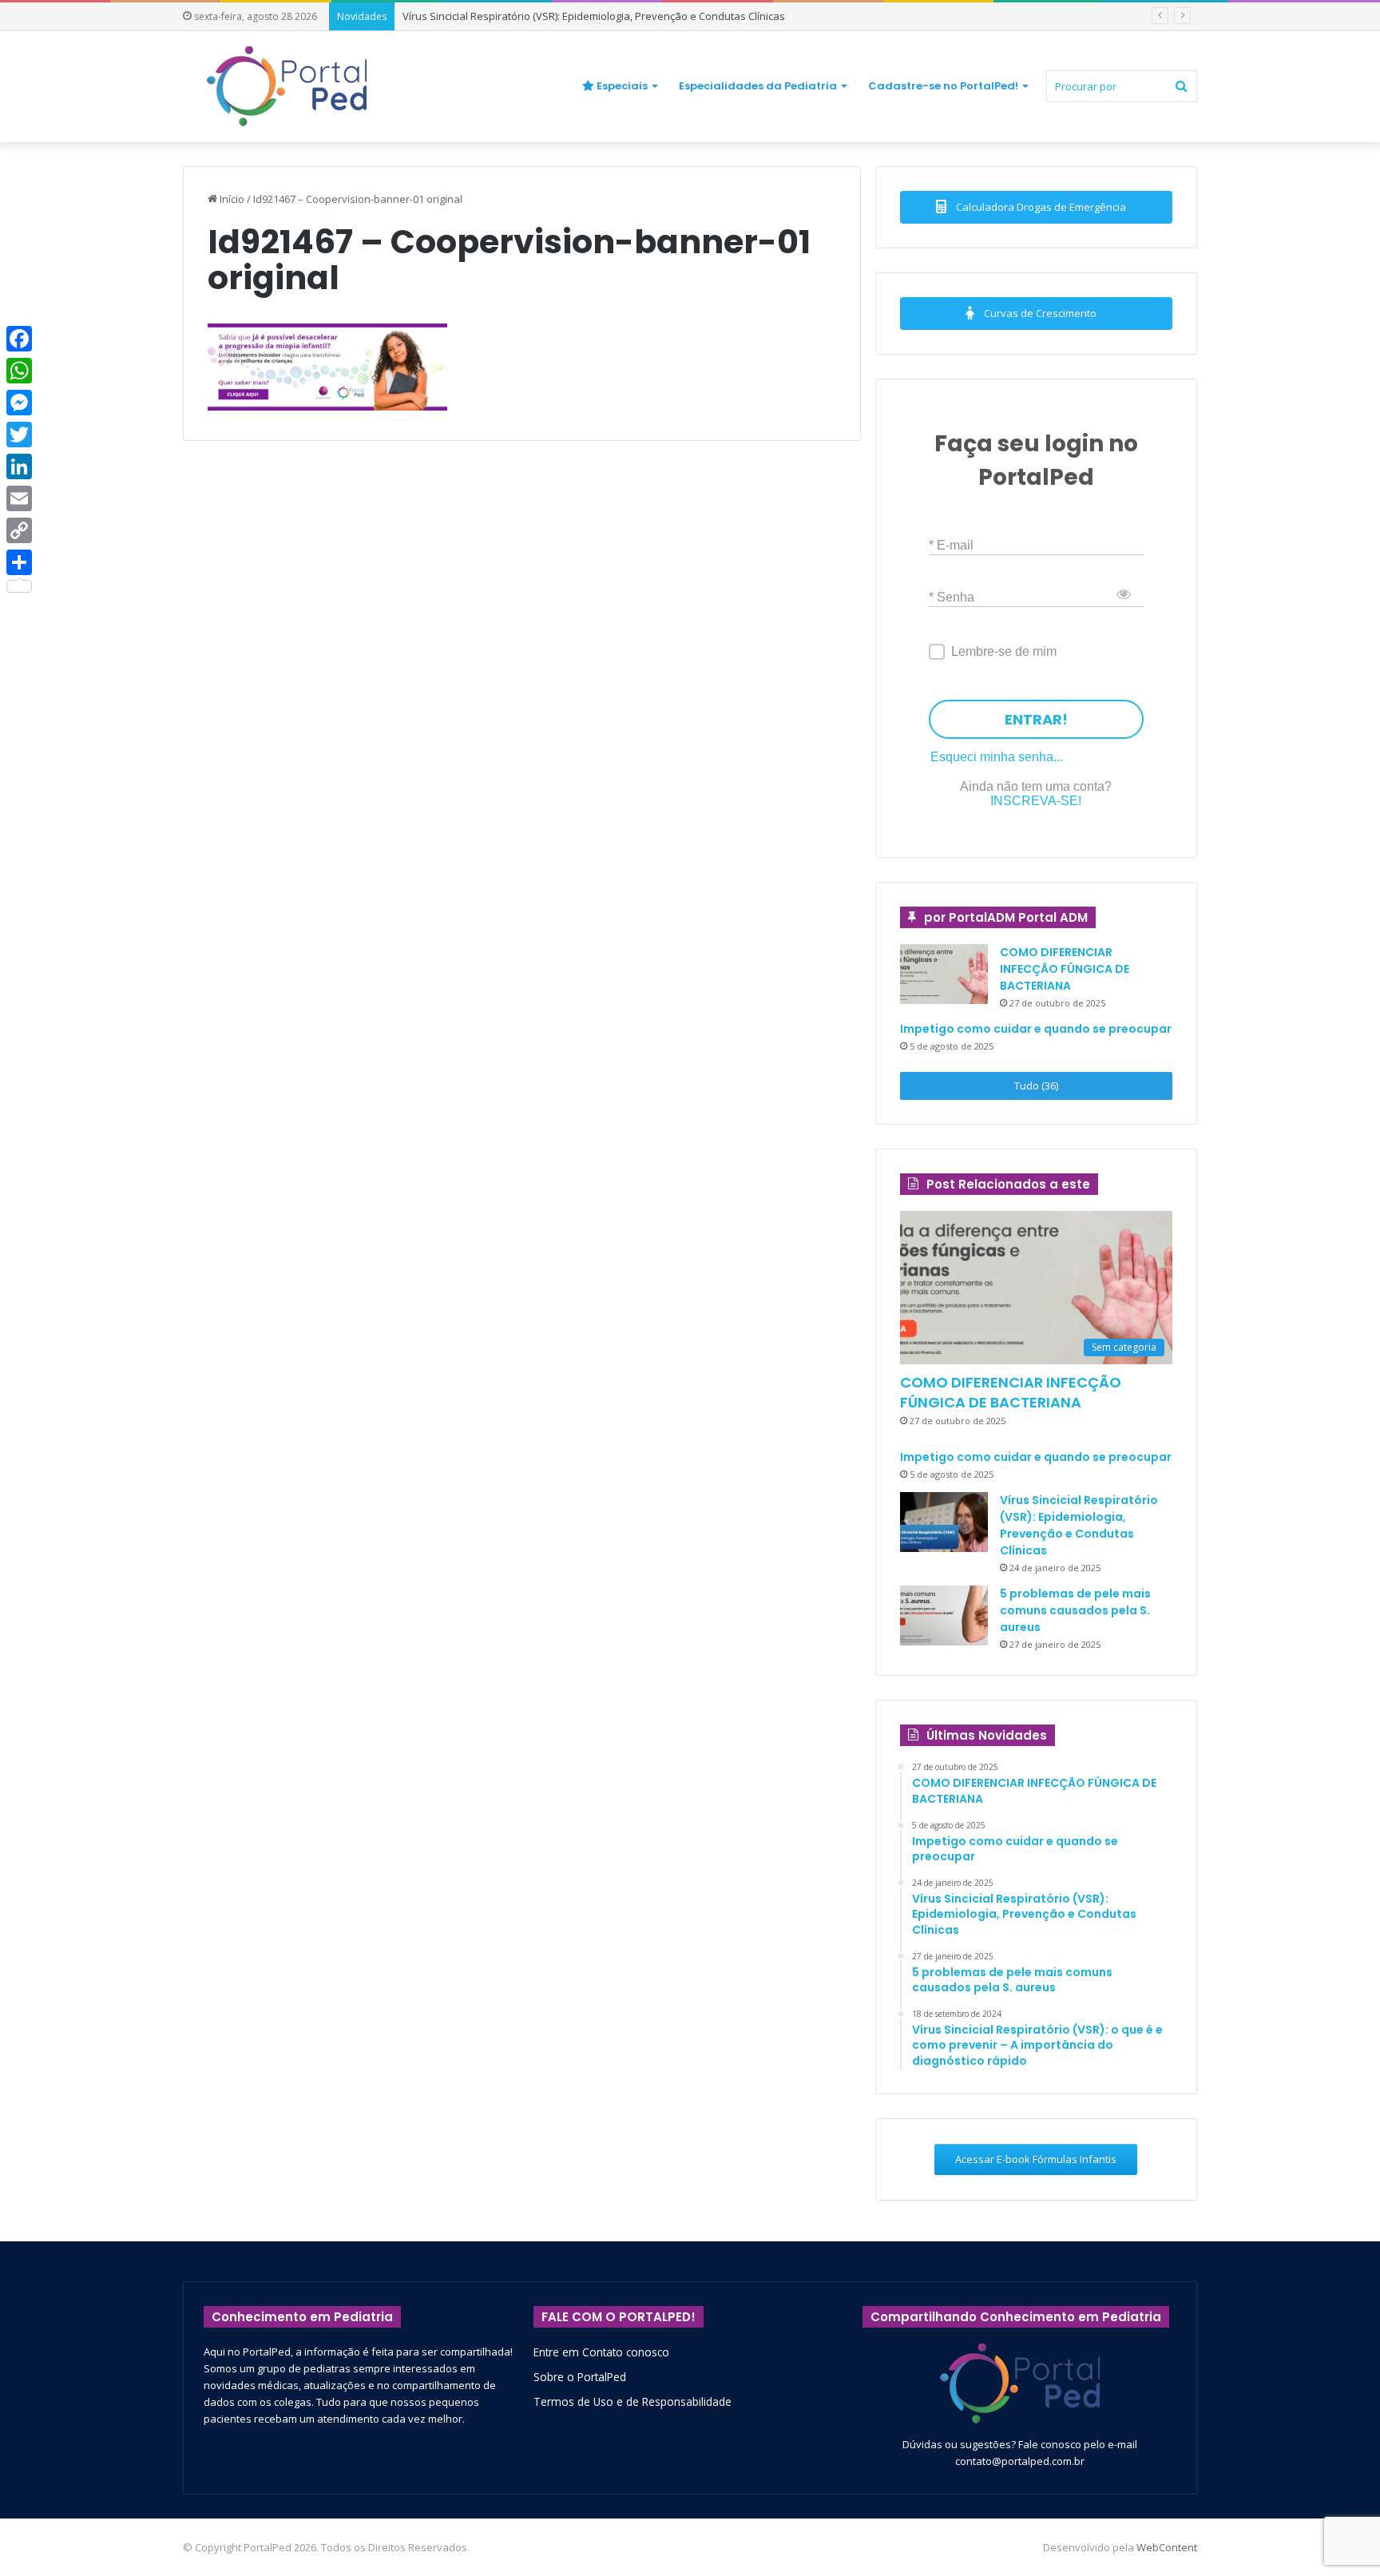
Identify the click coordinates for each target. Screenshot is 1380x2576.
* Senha (952, 596)
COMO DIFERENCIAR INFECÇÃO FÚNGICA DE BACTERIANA (1065, 969)
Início (231, 199)
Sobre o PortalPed (580, 2377)
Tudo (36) (1036, 1086)
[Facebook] (19, 339)
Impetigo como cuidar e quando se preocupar (1036, 1029)
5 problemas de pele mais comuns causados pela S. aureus (1075, 1610)
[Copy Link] (19, 530)
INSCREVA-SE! (1036, 801)
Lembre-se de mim (1004, 651)
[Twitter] (19, 435)
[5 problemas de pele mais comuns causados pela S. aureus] (944, 1615)
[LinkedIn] (19, 466)
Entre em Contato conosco (601, 2352)
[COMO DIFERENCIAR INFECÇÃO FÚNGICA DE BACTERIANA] (944, 974)
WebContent (1167, 2547)
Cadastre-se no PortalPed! (943, 86)
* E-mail (951, 544)
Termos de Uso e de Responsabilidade (632, 2401)
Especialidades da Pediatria (758, 86)
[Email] (19, 498)
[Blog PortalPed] (287, 86)
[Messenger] (19, 403)
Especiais (621, 86)
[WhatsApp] (19, 371)
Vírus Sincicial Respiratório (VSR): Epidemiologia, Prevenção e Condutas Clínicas (594, 16)
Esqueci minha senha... (997, 757)
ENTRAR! (1036, 719)
